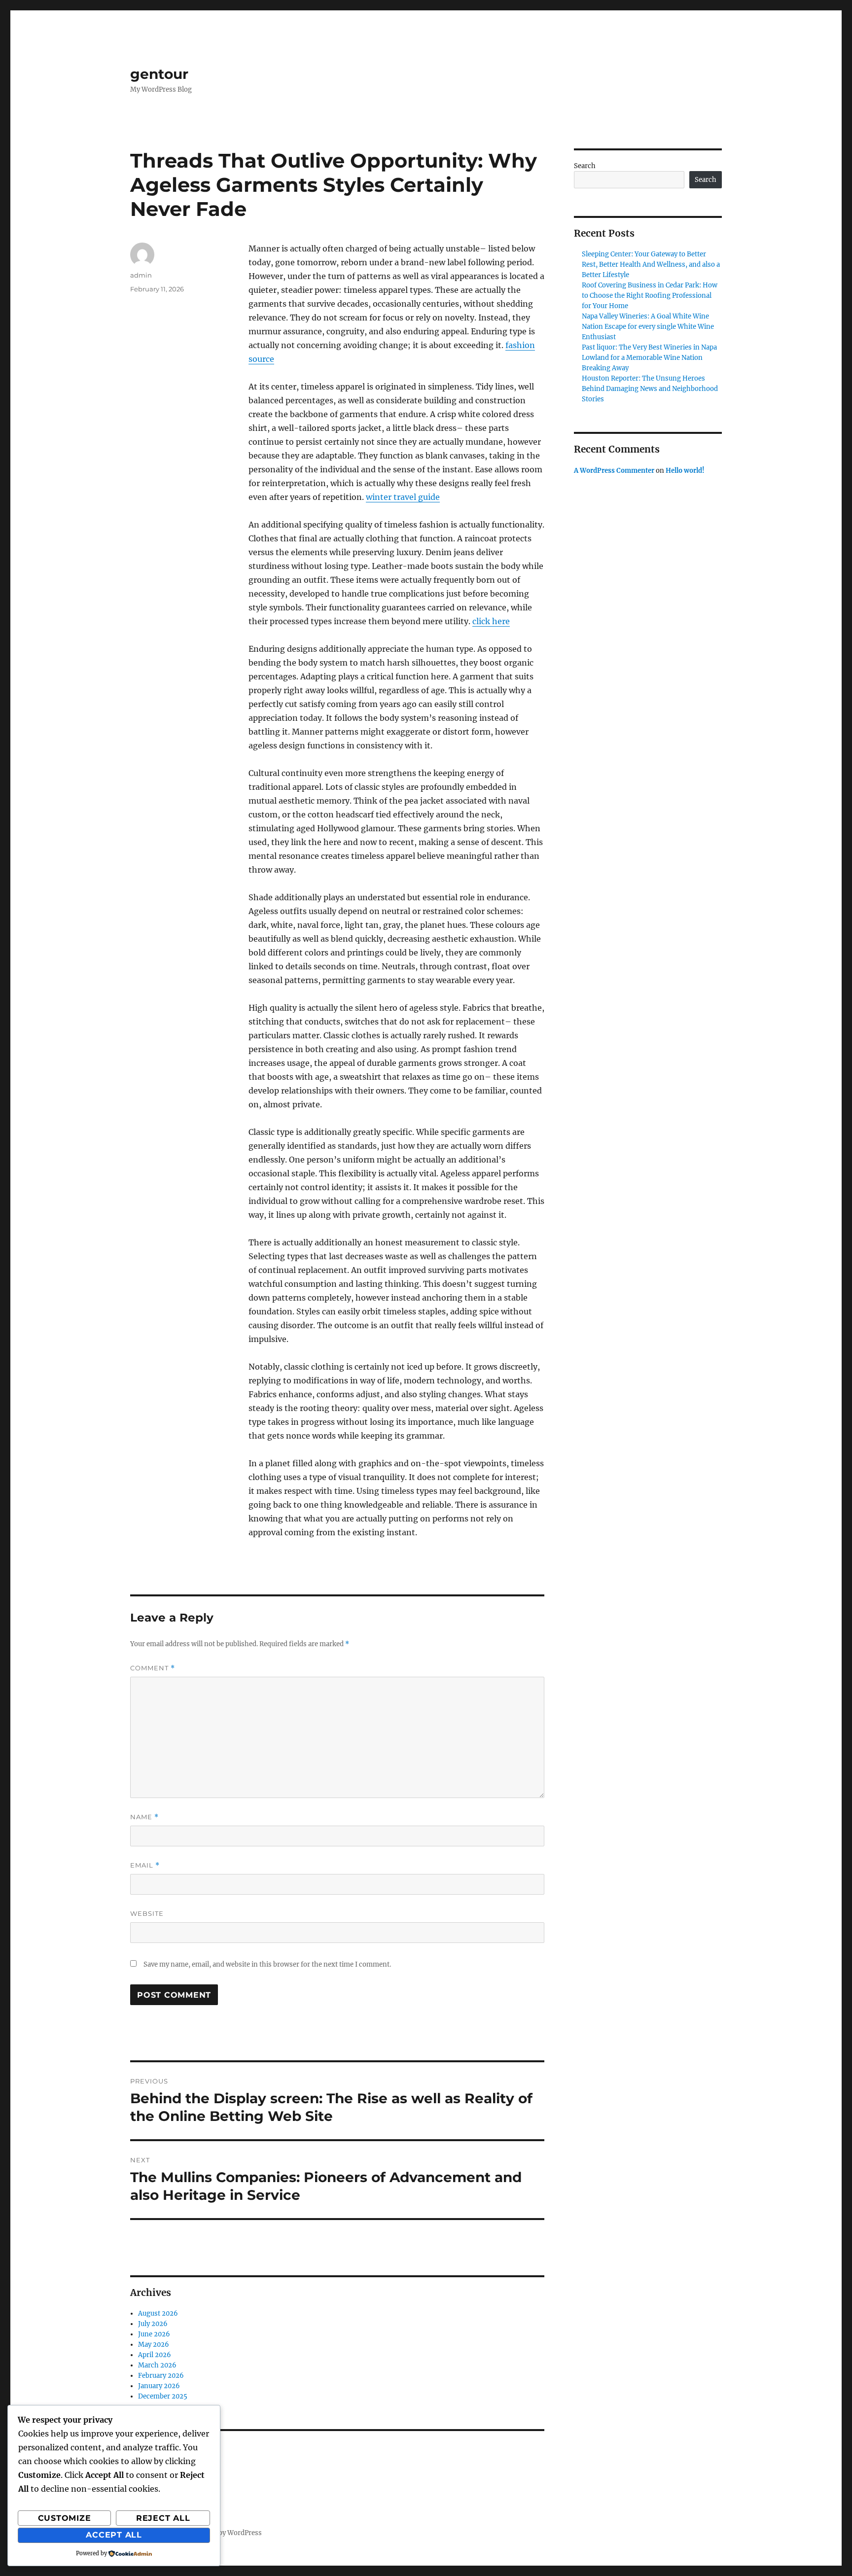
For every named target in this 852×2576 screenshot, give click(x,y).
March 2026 (157, 2365)
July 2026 (153, 2324)
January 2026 (159, 2386)
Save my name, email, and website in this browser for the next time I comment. (267, 1964)
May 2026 (154, 2345)
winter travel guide (403, 497)
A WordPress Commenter (614, 471)
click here (491, 621)
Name (144, 1817)
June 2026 (154, 2334)
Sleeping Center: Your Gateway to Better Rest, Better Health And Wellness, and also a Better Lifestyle (651, 265)
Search (585, 166)
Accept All (114, 2535)
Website (147, 1913)
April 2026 (155, 2355)
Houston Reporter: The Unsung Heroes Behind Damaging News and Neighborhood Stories (650, 389)
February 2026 (161, 2376)
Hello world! (685, 471)
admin (141, 275)
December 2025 (163, 2396)
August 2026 (158, 2313)
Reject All (163, 2518)
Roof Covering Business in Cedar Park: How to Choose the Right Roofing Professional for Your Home (650, 296)
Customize (65, 2518)
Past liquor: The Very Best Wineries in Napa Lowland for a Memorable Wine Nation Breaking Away (649, 358)
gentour (159, 74)
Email (145, 1865)
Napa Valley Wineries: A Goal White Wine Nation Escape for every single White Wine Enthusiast (648, 327)
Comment (153, 1668)
